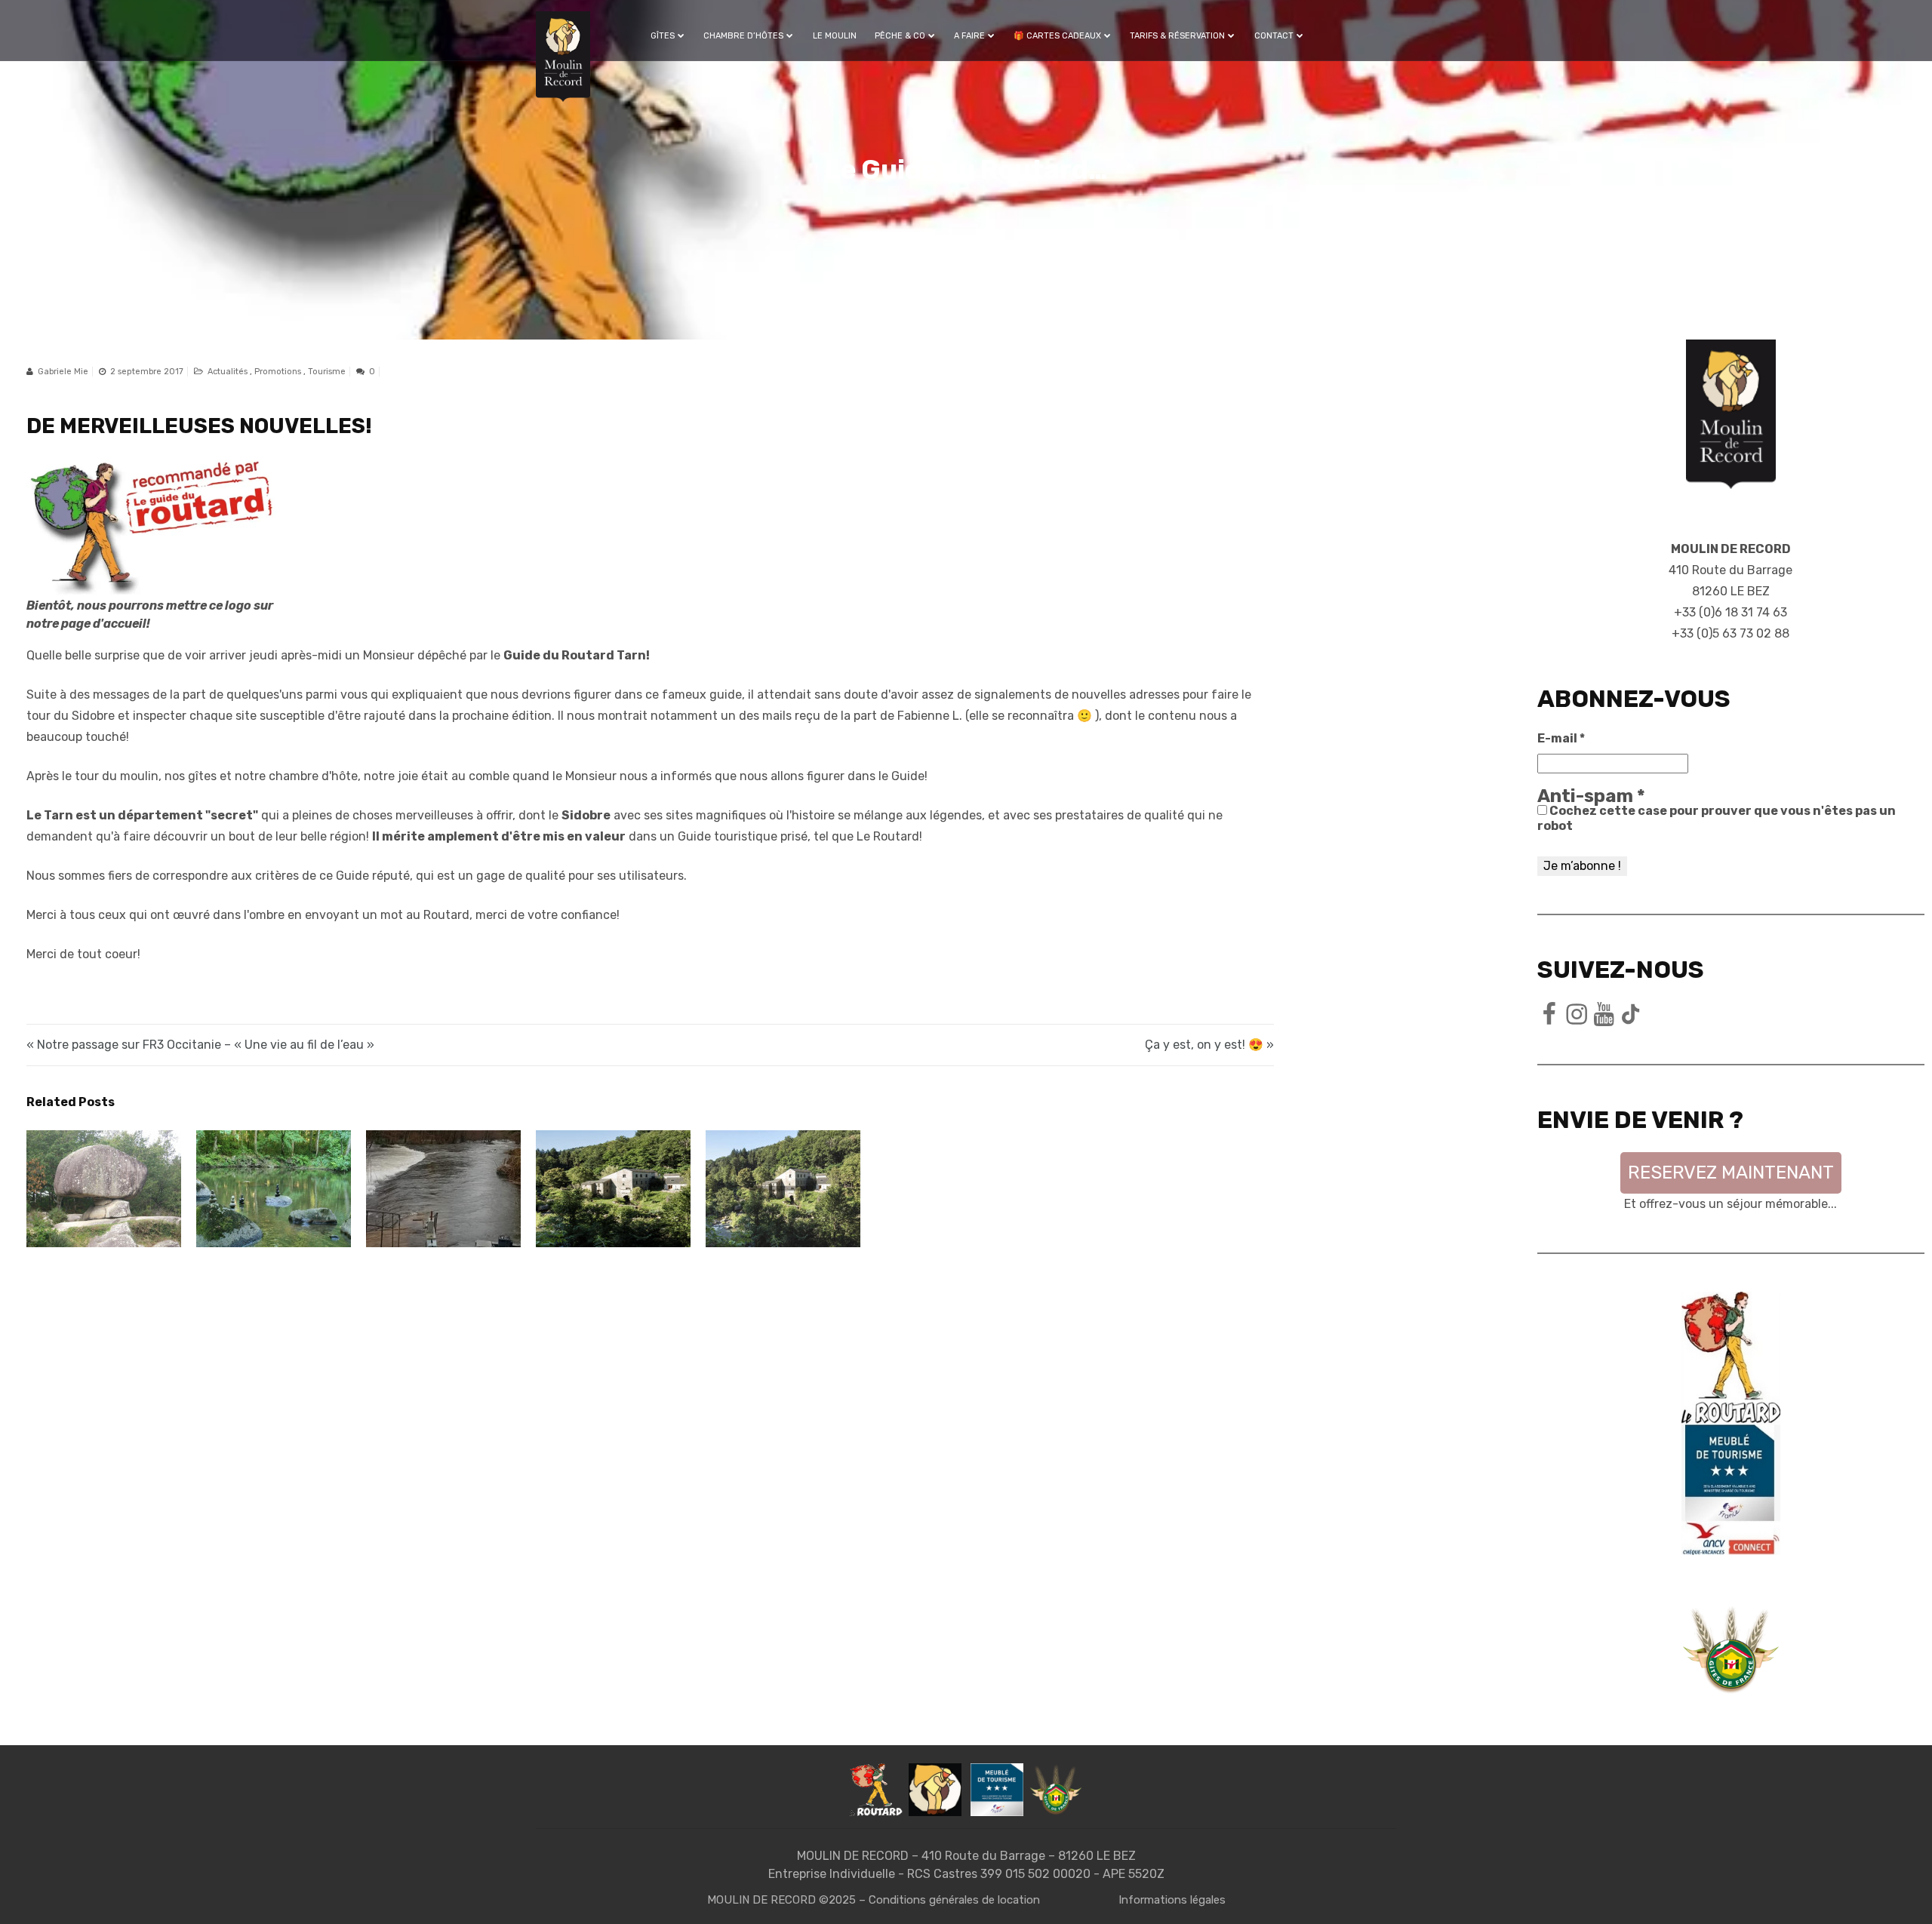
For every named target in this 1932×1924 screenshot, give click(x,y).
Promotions (279, 372)
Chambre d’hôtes (743, 36)
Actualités (229, 372)
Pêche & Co (900, 36)
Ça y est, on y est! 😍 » (1209, 1045)
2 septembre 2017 (147, 372)
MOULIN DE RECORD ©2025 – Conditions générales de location (874, 1900)
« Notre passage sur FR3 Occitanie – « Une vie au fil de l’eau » (200, 1045)
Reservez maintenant (1731, 1173)
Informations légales (1172, 1900)
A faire (969, 36)
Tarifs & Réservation (1177, 36)
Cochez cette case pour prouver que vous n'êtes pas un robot (1717, 818)
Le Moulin (835, 36)
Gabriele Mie (63, 372)
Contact (1274, 36)
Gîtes (663, 36)
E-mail (1561, 738)
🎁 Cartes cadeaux (1057, 36)
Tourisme (327, 372)
